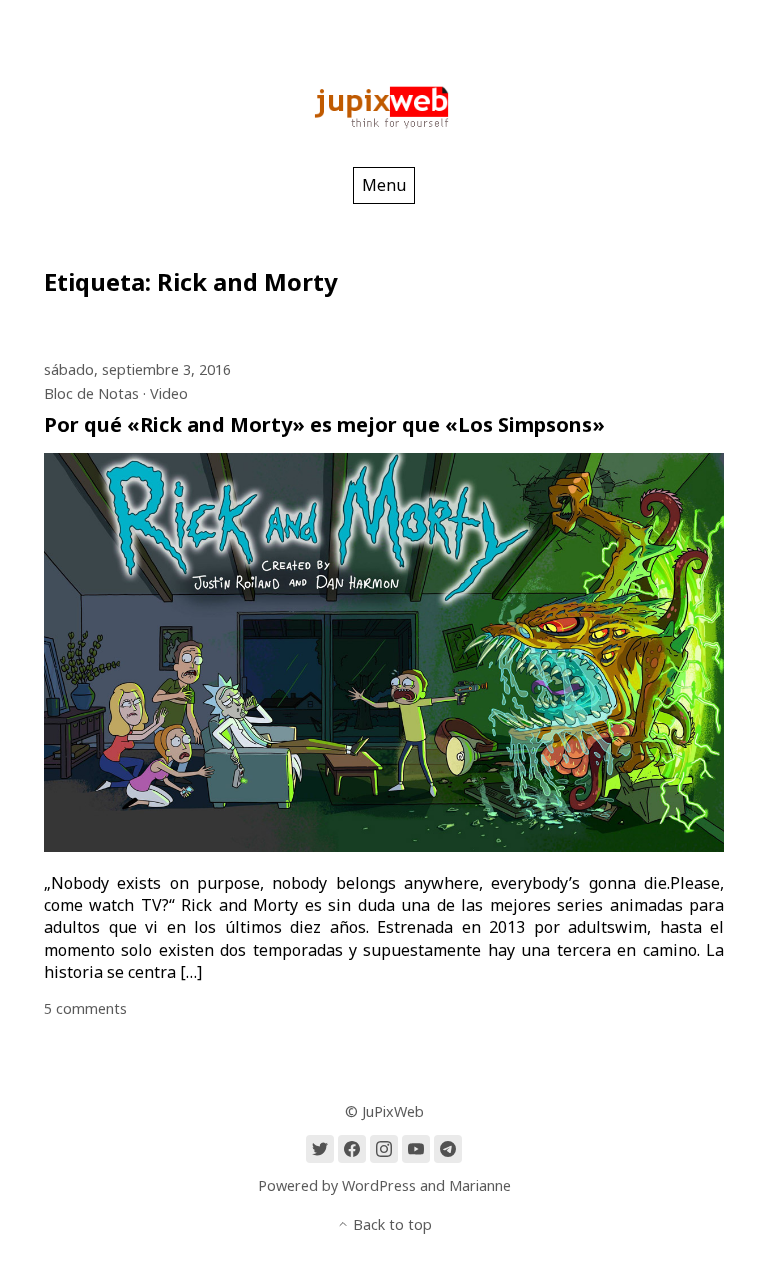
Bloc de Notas (91, 393)
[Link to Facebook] (352, 1149)
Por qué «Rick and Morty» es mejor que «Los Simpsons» (324, 424)
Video (169, 393)
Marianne (480, 1185)
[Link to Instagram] (384, 1149)
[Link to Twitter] (320, 1149)
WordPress (379, 1185)
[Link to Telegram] (448, 1149)
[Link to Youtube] (416, 1149)
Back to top (390, 1224)
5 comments (85, 1008)
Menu (384, 185)
